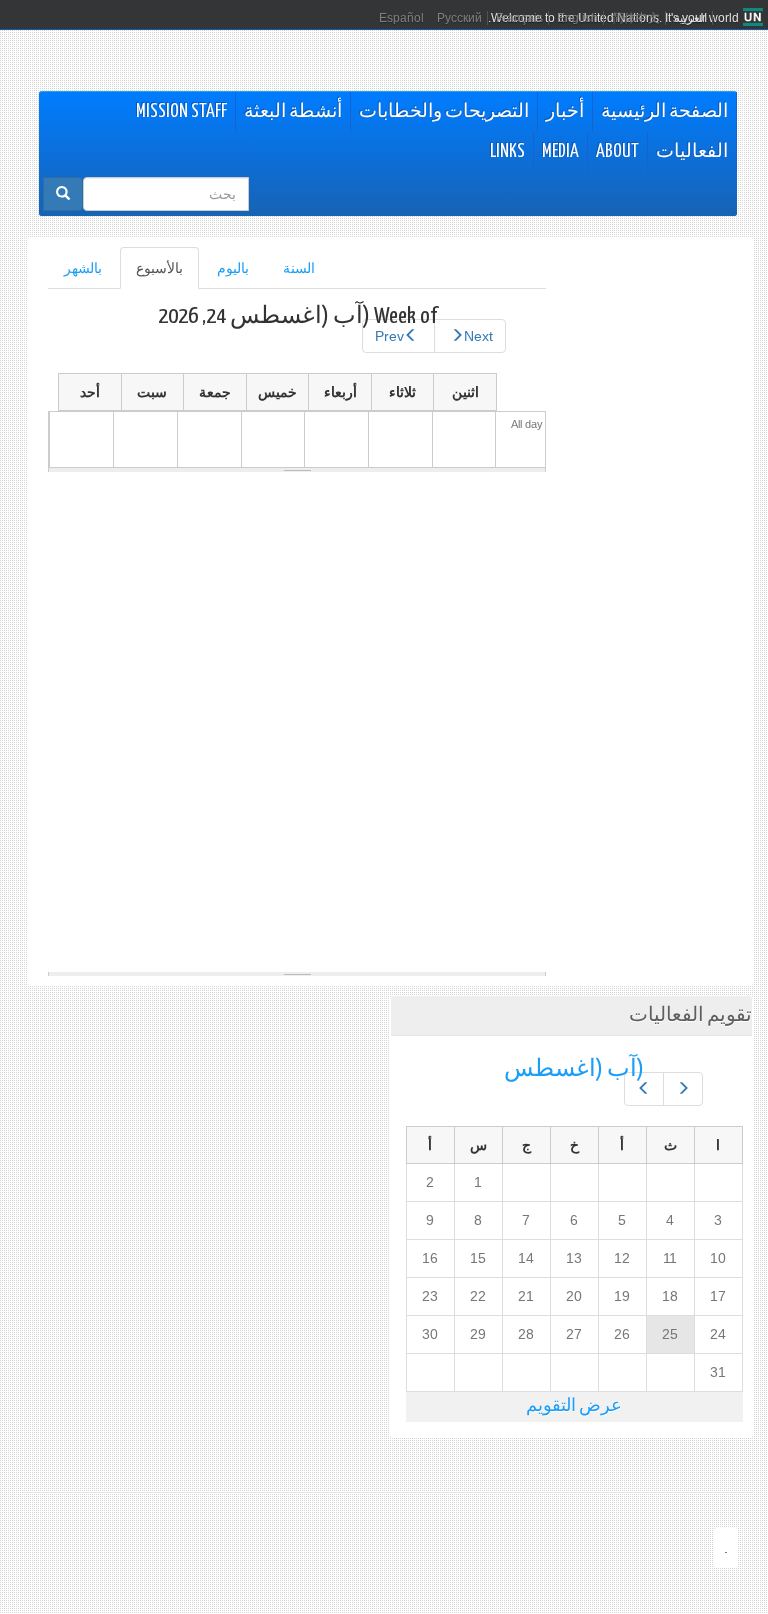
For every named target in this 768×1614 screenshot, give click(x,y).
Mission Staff (181, 112)
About (617, 152)
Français (519, 18)
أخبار (565, 112)
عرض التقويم (574, 1406)
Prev (389, 336)
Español (401, 18)
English (577, 18)
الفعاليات (692, 152)
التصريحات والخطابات (444, 112)
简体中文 (636, 18)
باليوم (233, 268)
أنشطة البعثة (293, 112)
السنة (299, 268)
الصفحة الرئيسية (664, 112)
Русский (459, 18)
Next (478, 336)
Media (560, 152)
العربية (690, 18)
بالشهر (83, 268)
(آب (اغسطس (574, 1069)
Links (507, 152)
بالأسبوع (151, 274)
